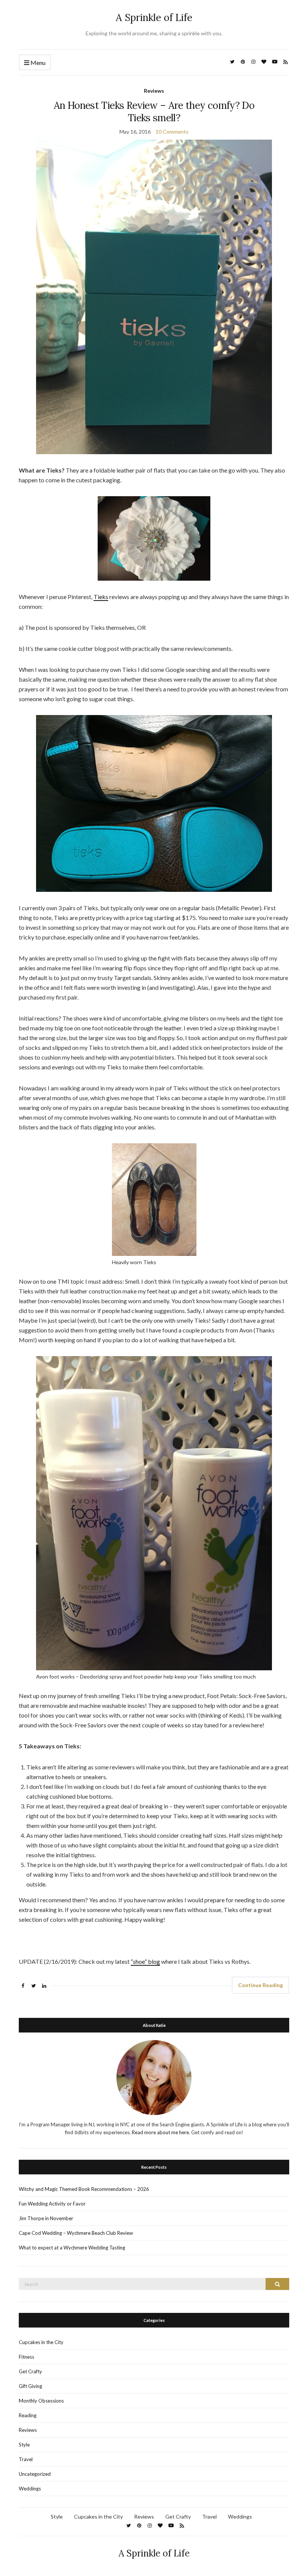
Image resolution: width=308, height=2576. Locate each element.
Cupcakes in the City (41, 2342)
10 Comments (172, 132)
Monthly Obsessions (41, 2401)
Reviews (154, 91)
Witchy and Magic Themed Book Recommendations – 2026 (84, 2189)
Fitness (26, 2357)
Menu (37, 62)
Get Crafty (30, 2371)
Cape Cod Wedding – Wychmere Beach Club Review (76, 2233)
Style (24, 2445)
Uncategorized (35, 2474)
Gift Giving (30, 2386)
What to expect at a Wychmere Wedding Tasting (72, 2248)
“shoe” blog (145, 1961)
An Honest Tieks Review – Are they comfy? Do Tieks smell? (154, 111)
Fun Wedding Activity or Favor (52, 2204)
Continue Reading (260, 1985)
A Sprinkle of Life (154, 17)
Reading (28, 2415)
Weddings (30, 2489)
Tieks (101, 597)
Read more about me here (160, 2132)
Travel (26, 2459)
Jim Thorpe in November (46, 2218)
